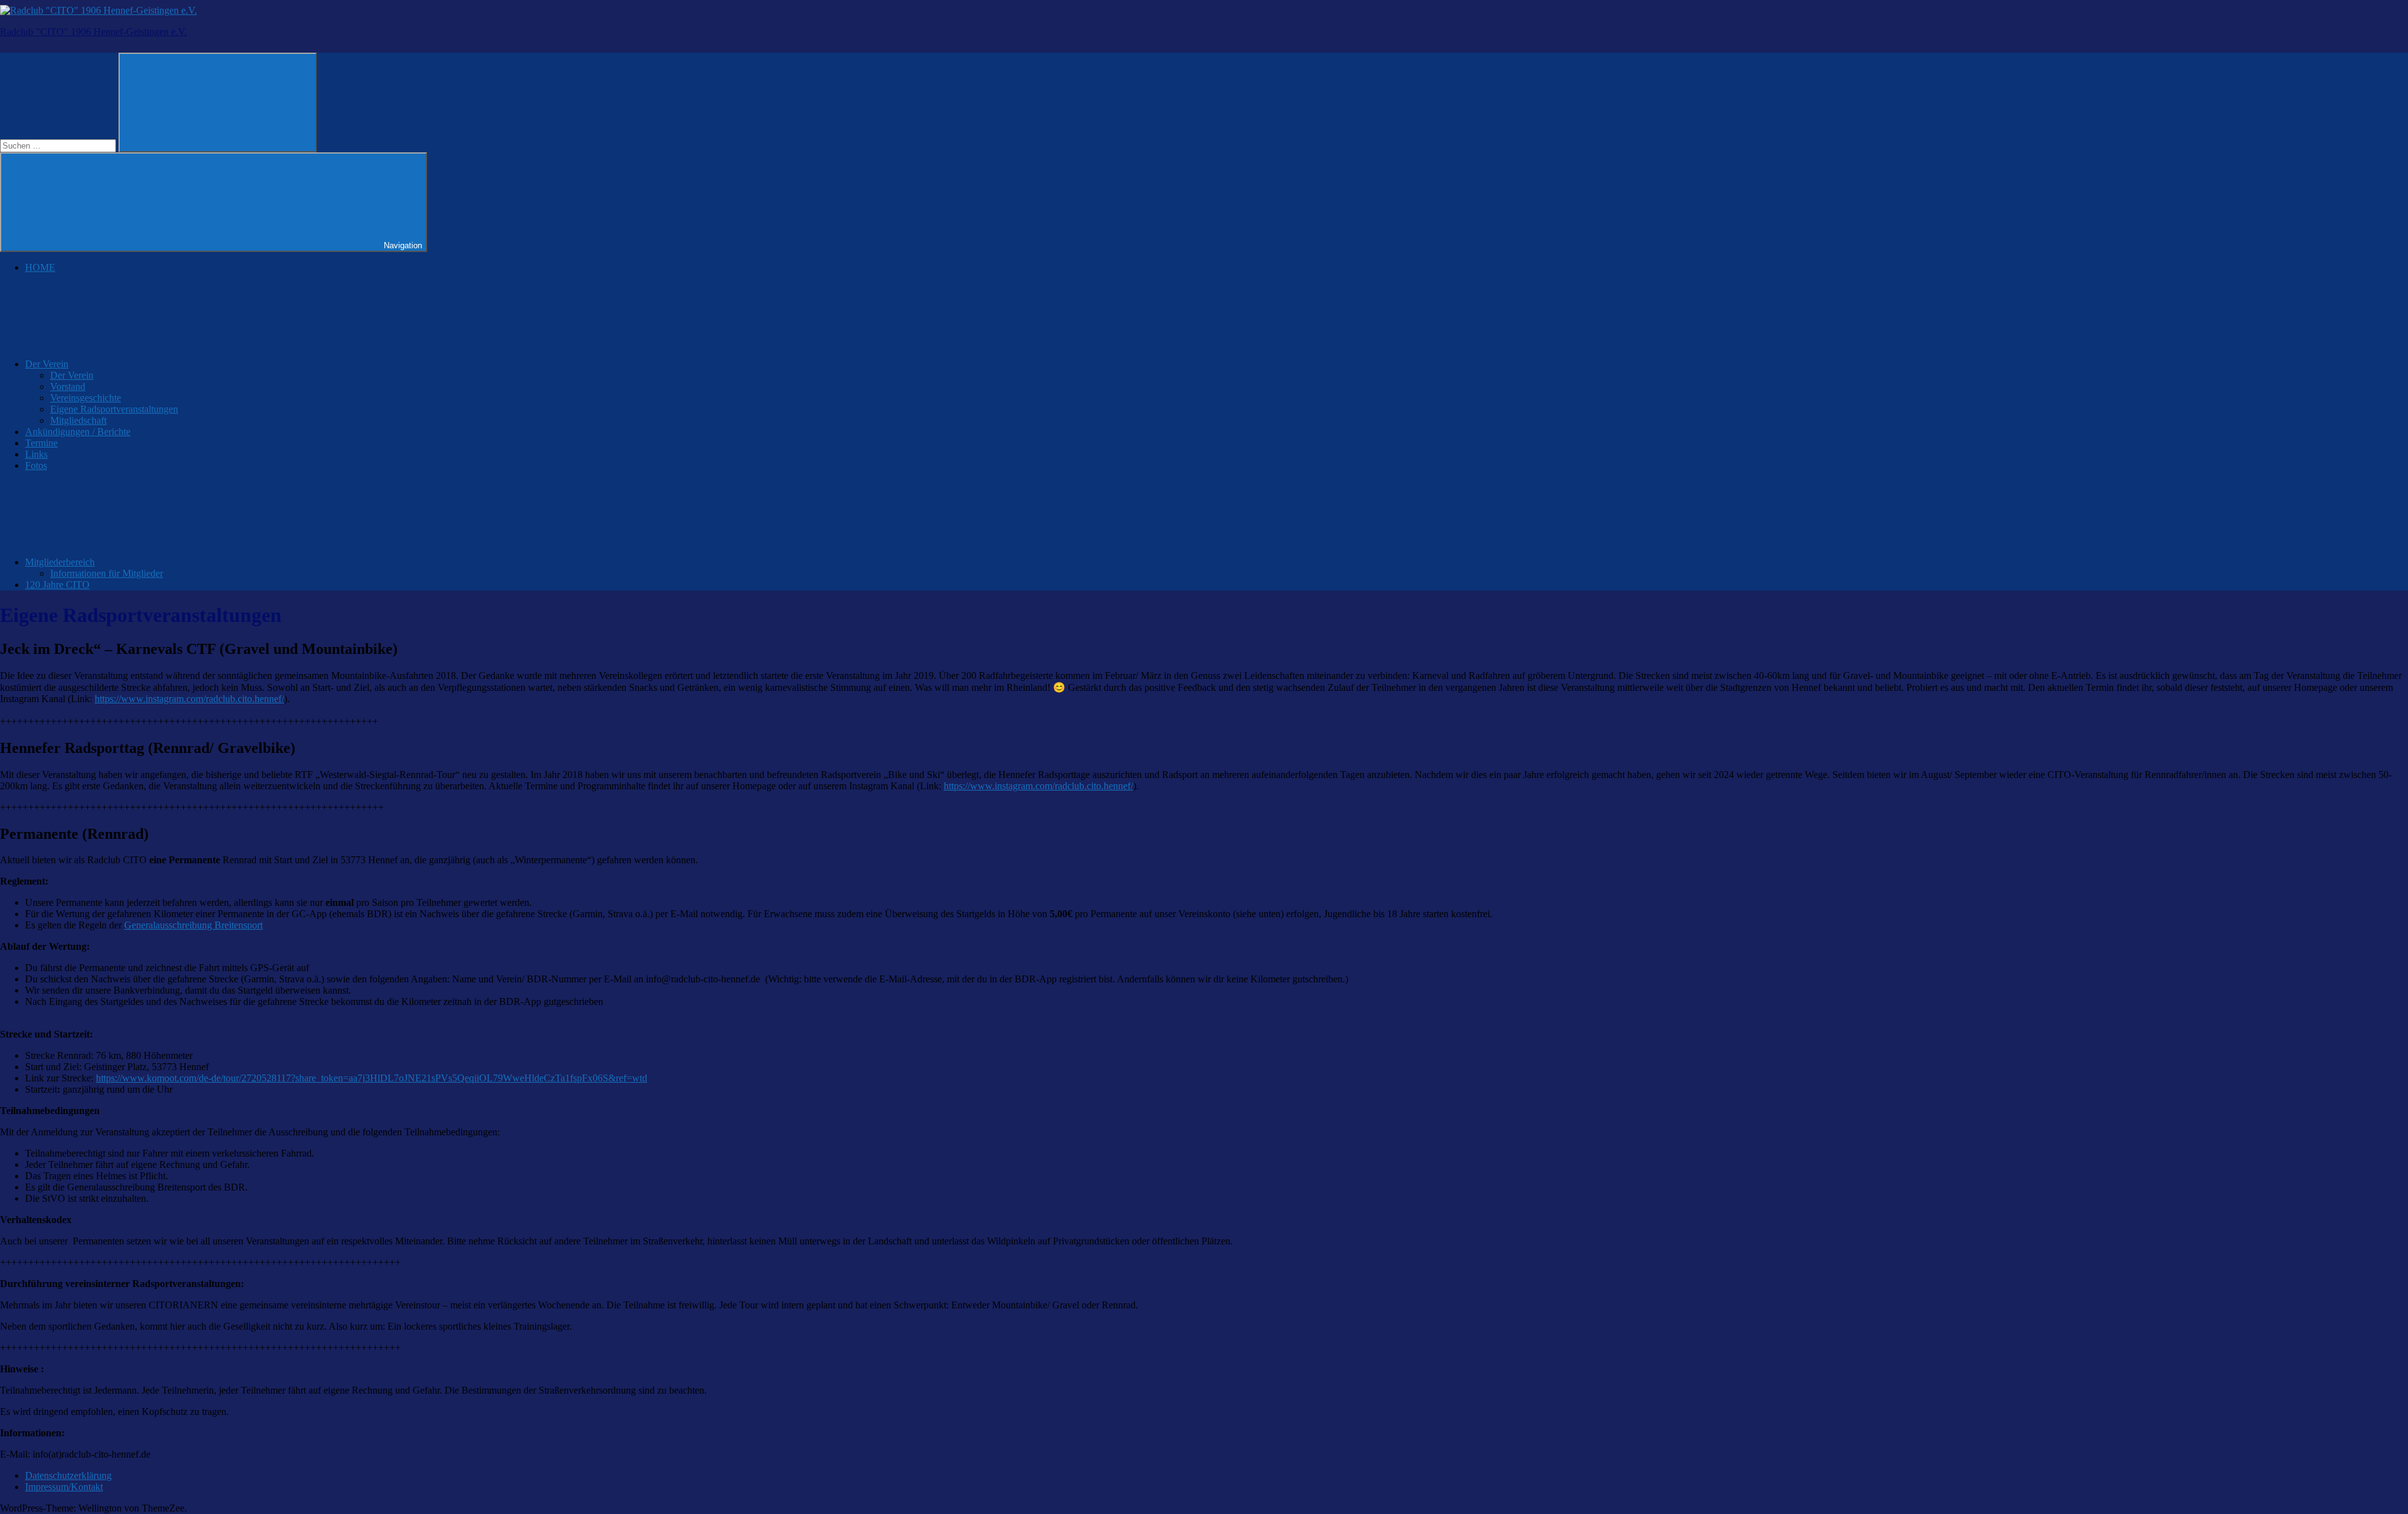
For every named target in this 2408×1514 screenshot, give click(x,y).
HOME (40, 267)
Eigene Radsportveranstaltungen (114, 409)
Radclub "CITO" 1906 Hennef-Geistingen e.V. (93, 32)
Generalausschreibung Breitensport (193, 925)
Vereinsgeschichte (86, 398)
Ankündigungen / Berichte (78, 432)
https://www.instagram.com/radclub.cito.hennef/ (189, 699)
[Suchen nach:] (59, 145)
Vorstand (68, 386)
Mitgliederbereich (60, 562)
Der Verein (47, 364)
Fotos (36, 465)
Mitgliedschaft (78, 420)
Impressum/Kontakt (64, 1487)
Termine (41, 443)
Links (36, 454)
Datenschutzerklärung (68, 1475)
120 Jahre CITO (57, 585)
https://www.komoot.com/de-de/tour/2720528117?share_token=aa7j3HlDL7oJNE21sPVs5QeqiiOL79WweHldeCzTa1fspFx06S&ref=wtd (372, 1078)
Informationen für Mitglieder (107, 573)
